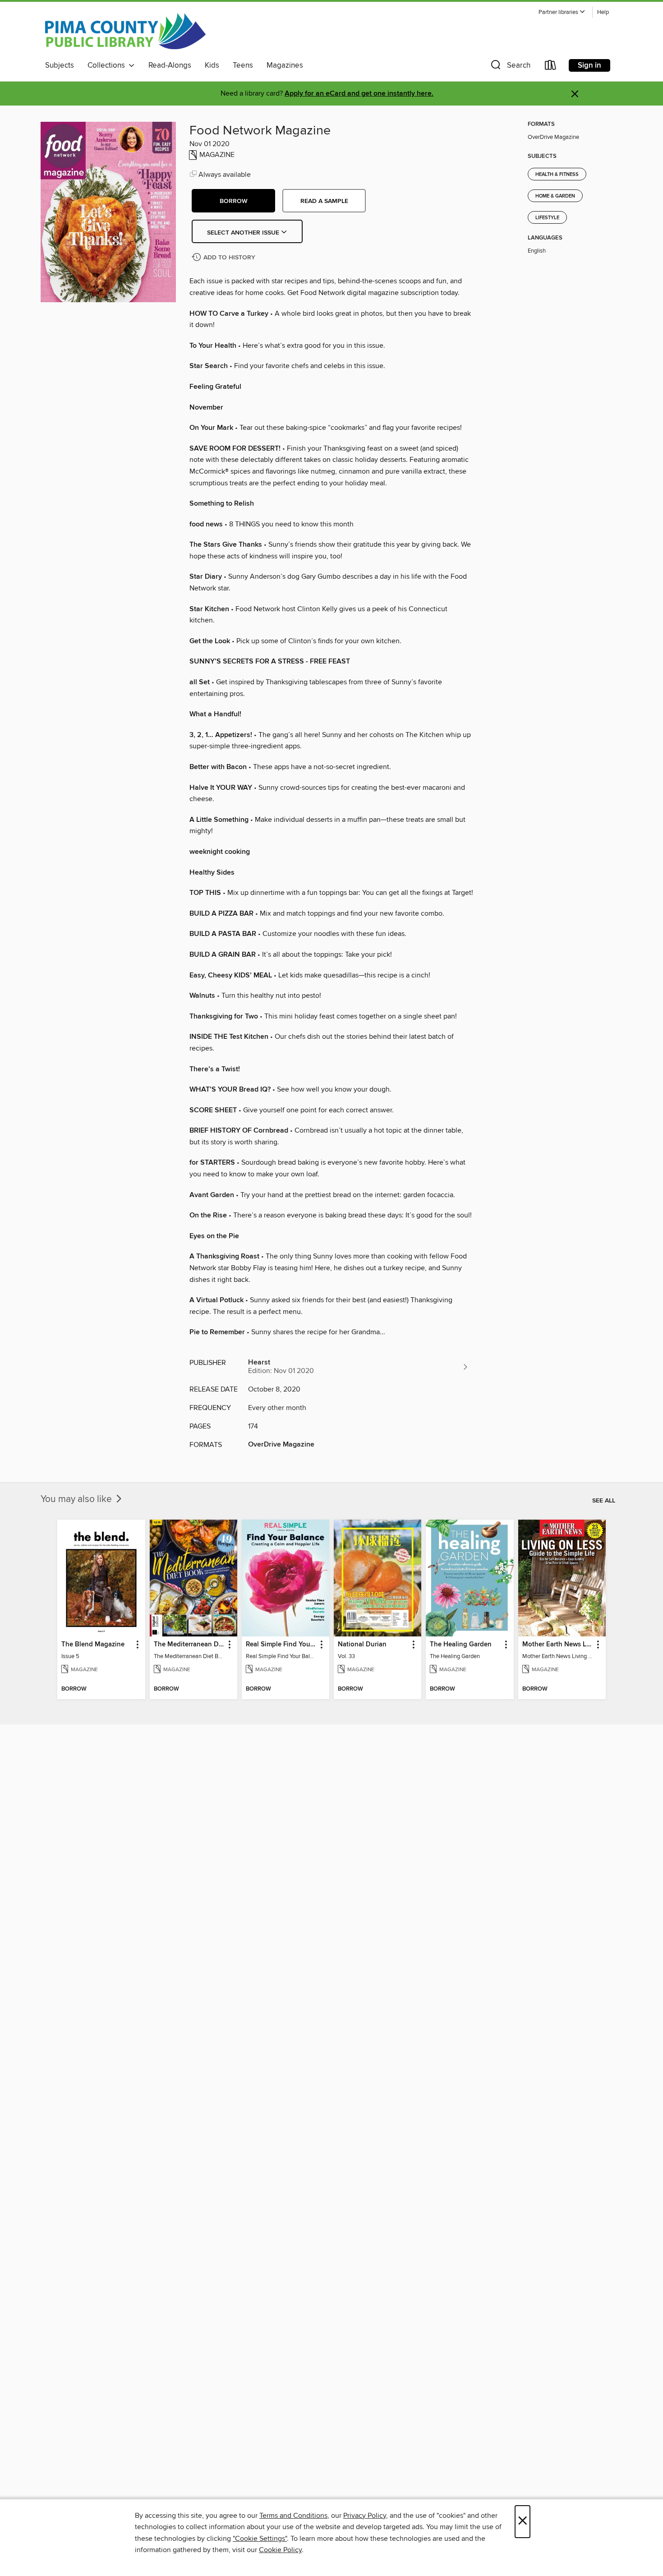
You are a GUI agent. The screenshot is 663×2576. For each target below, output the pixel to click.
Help (603, 12)
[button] (562, 12)
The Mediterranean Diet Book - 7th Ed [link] (189, 1645)
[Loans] (551, 67)
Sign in (589, 65)
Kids (212, 65)
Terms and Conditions (293, 2516)
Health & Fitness (557, 175)
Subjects (60, 65)
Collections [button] (108, 65)
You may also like (77, 1499)
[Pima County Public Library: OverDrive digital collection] (125, 31)
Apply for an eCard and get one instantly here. (359, 94)
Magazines (285, 65)
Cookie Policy (280, 2550)
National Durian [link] (362, 1645)
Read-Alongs (170, 65)
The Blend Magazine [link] (93, 1645)
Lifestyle (547, 218)
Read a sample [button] (324, 201)
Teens (243, 65)
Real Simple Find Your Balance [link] (281, 1645)
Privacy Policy (365, 2516)
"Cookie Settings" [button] (260, 2539)
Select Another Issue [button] (244, 233)
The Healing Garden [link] (461, 1645)
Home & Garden (555, 196)
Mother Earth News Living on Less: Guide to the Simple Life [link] (558, 1645)
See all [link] (604, 1501)
